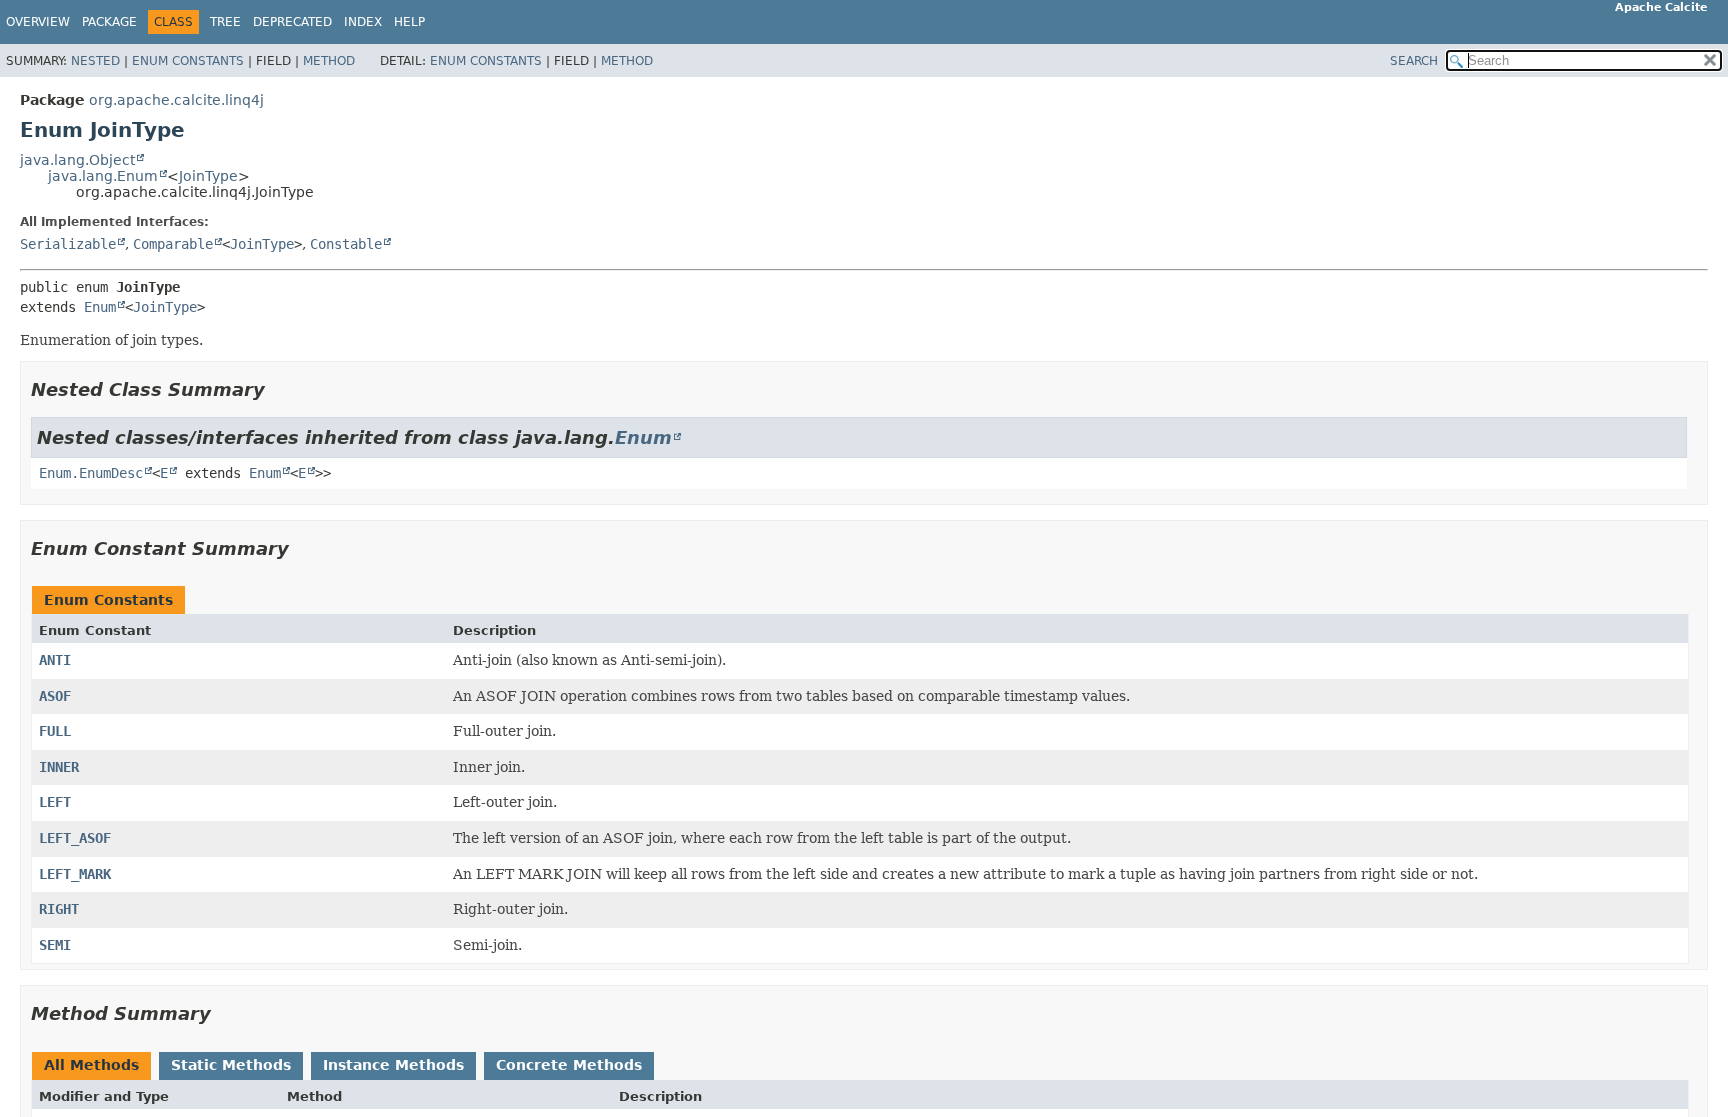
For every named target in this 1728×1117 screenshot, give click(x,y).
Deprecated (292, 22)
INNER (59, 767)
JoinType (208, 176)
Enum (100, 307)
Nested (95, 61)
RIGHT (59, 909)
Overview (38, 22)
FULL (55, 731)
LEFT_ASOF (75, 838)
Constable (346, 244)
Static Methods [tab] (231, 1065)
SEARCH (1414, 61)
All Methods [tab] (91, 1065)
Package (109, 22)
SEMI (55, 945)
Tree (225, 22)
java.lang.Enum (103, 176)
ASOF (55, 696)
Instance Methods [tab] (393, 1065)
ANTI (55, 660)
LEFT (55, 802)
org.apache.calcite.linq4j (176, 100)
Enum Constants (188, 61)
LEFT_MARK (75, 874)
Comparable (173, 244)
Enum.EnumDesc (91, 473)
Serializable (68, 244)
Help (409, 22)
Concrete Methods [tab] (569, 1065)
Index (363, 22)
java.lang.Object (77, 160)
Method (329, 61)
